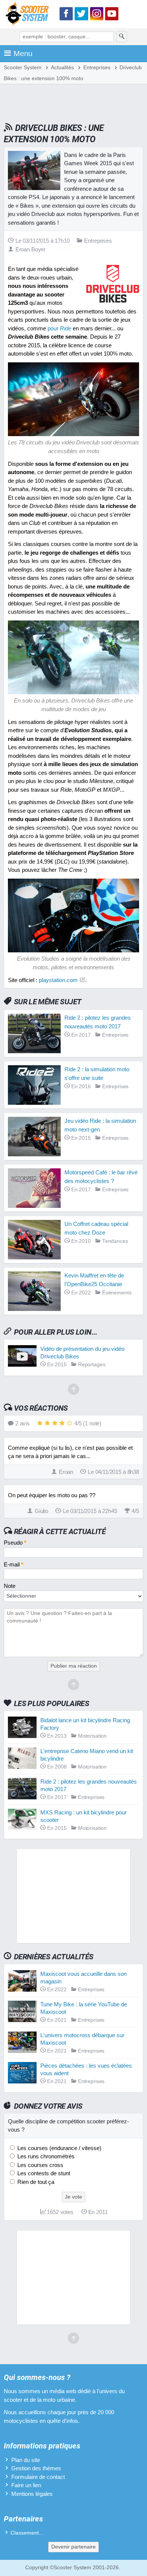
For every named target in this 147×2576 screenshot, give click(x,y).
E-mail (14, 1564)
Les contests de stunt (43, 2173)
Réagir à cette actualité (60, 1531)
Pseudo (15, 1543)
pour (59, 328)
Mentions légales (32, 2494)
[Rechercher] (122, 37)
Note (10, 1586)
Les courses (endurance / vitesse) (59, 2148)
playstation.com (58, 980)
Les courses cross (40, 2165)
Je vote (73, 2197)
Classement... (27, 2533)
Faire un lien (26, 2485)
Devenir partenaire (73, 2547)
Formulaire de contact (38, 2477)
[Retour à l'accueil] (29, 15)
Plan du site (26, 2460)
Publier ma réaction (74, 1666)
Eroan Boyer (31, 249)
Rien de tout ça (35, 2182)
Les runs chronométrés (45, 2156)
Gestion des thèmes (36, 2468)
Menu (23, 53)
